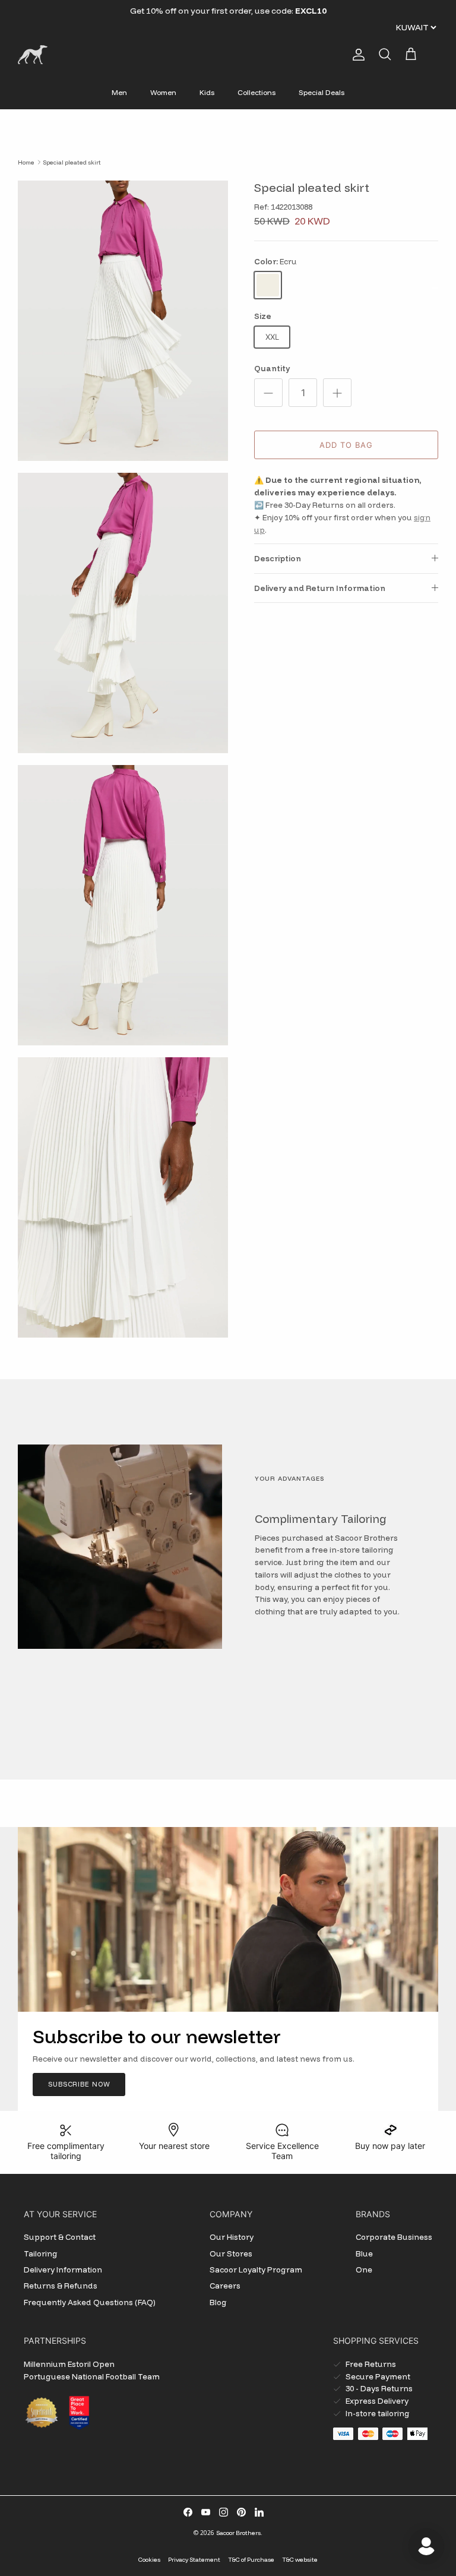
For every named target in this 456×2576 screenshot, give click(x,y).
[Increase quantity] (337, 393)
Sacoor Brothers (238, 2533)
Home (26, 162)
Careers (225, 2286)
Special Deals (322, 92)
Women (163, 92)
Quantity (272, 368)
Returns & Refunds (61, 2286)
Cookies (149, 2560)
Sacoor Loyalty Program (256, 2270)
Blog (218, 2302)
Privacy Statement (194, 2560)
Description (278, 558)
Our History (232, 2237)
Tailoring (41, 2253)
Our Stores (231, 2253)
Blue (364, 2253)
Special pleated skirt (72, 162)
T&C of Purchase (251, 2560)
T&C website (300, 2560)
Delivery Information (63, 2270)
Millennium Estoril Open (69, 2364)
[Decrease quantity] (268, 393)
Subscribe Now (79, 2084)
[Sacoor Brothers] (33, 55)
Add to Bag (346, 445)
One (364, 2270)
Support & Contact (60, 2237)
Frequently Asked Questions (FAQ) (90, 2302)
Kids (207, 92)
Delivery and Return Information (320, 588)
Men (119, 92)
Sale (197, 11)
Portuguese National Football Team (92, 2376)
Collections (256, 92)
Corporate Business (394, 2237)
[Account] (356, 55)
